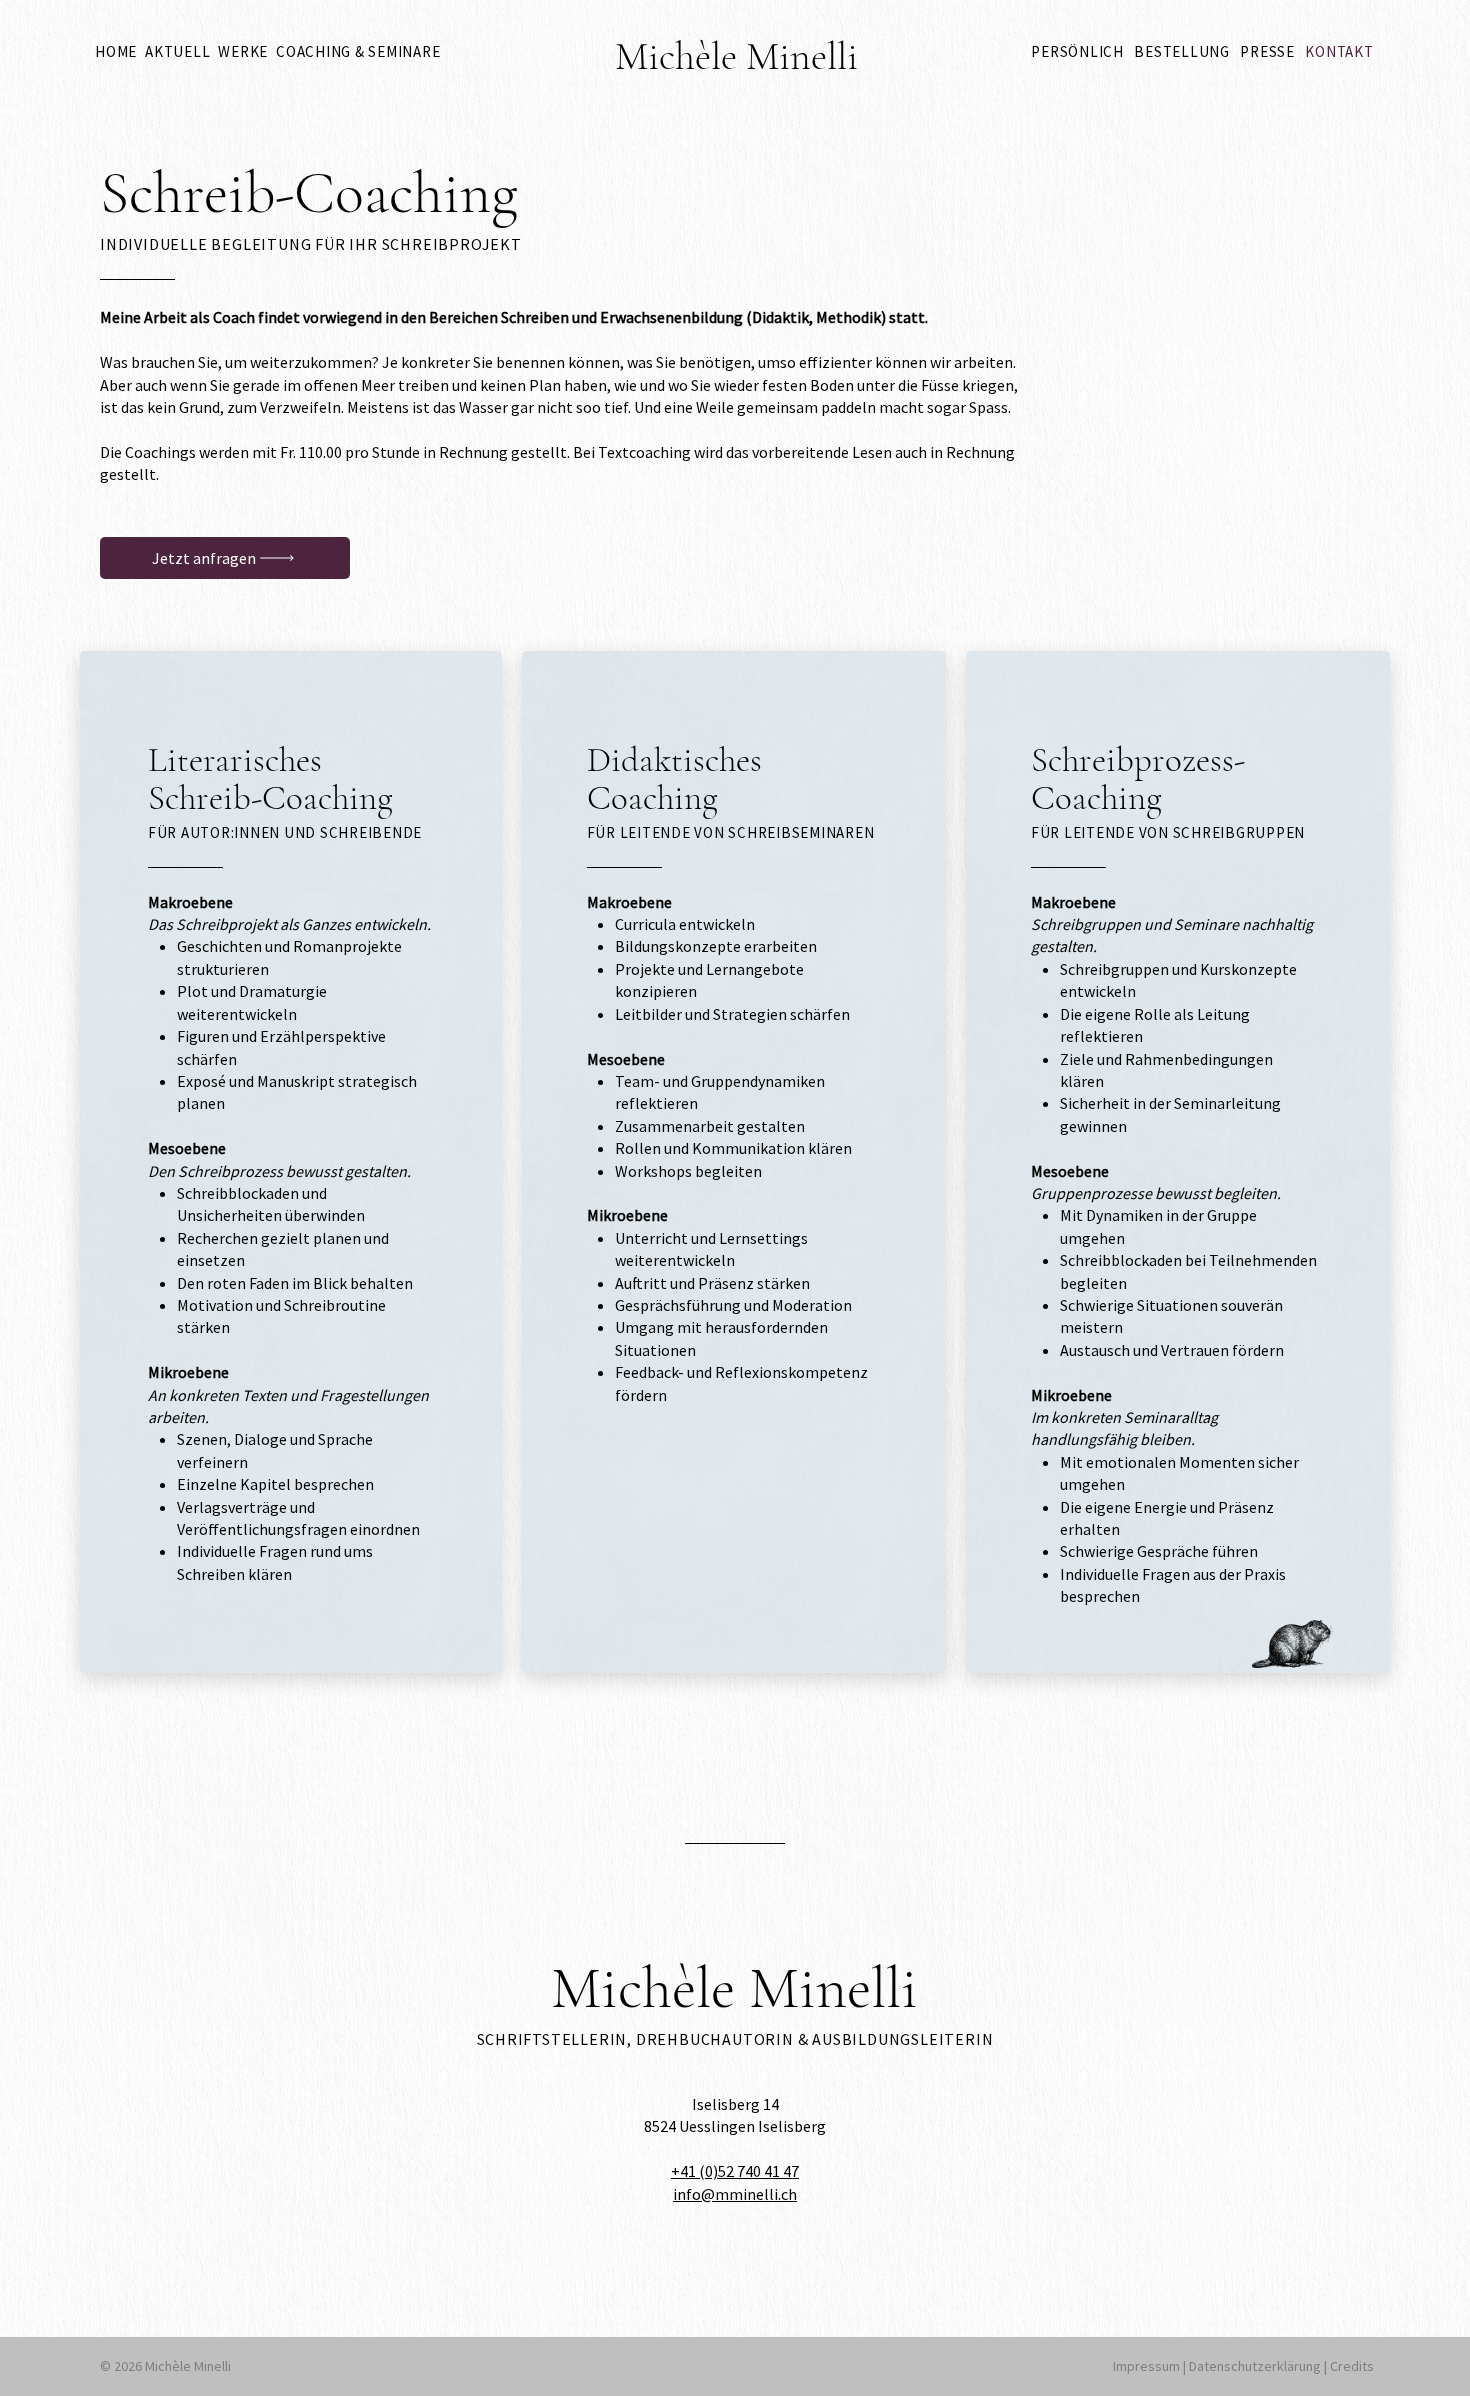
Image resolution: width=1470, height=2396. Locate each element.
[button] (243, 51)
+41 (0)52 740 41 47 (735, 2171)
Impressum (1148, 2366)
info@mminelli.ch (735, 2194)
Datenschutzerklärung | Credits (1281, 2366)
